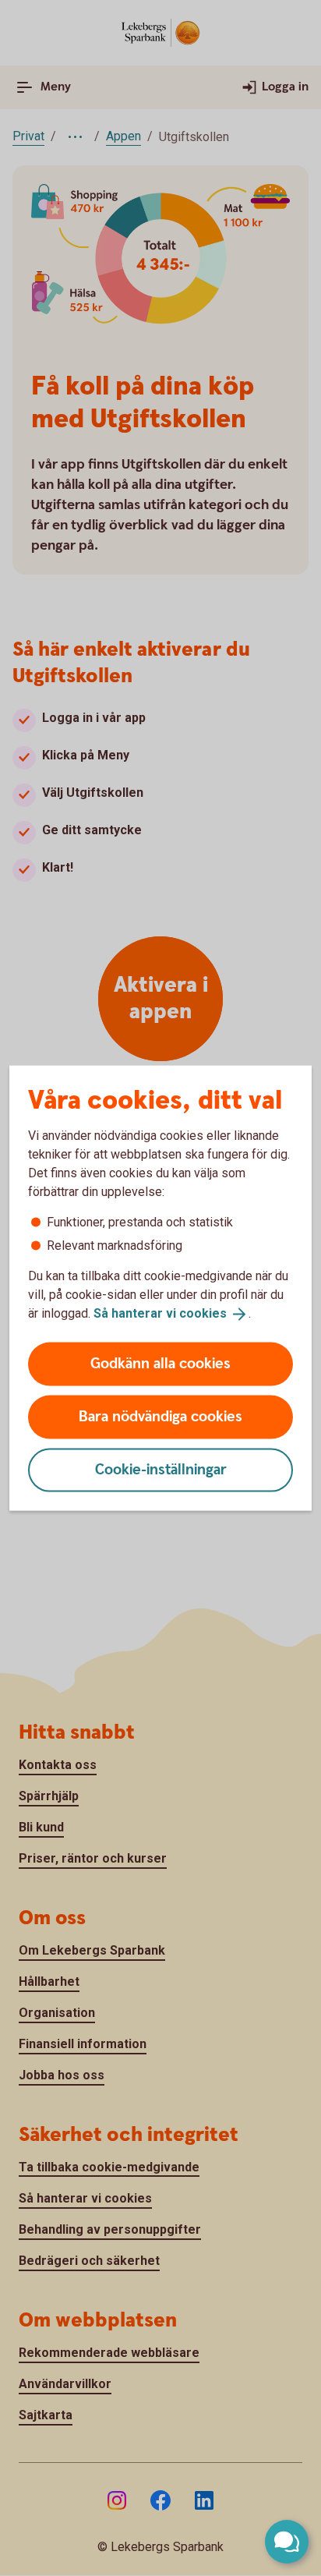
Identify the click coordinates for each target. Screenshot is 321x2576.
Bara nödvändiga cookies (160, 1416)
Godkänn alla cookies (160, 1363)
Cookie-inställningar (161, 1469)
